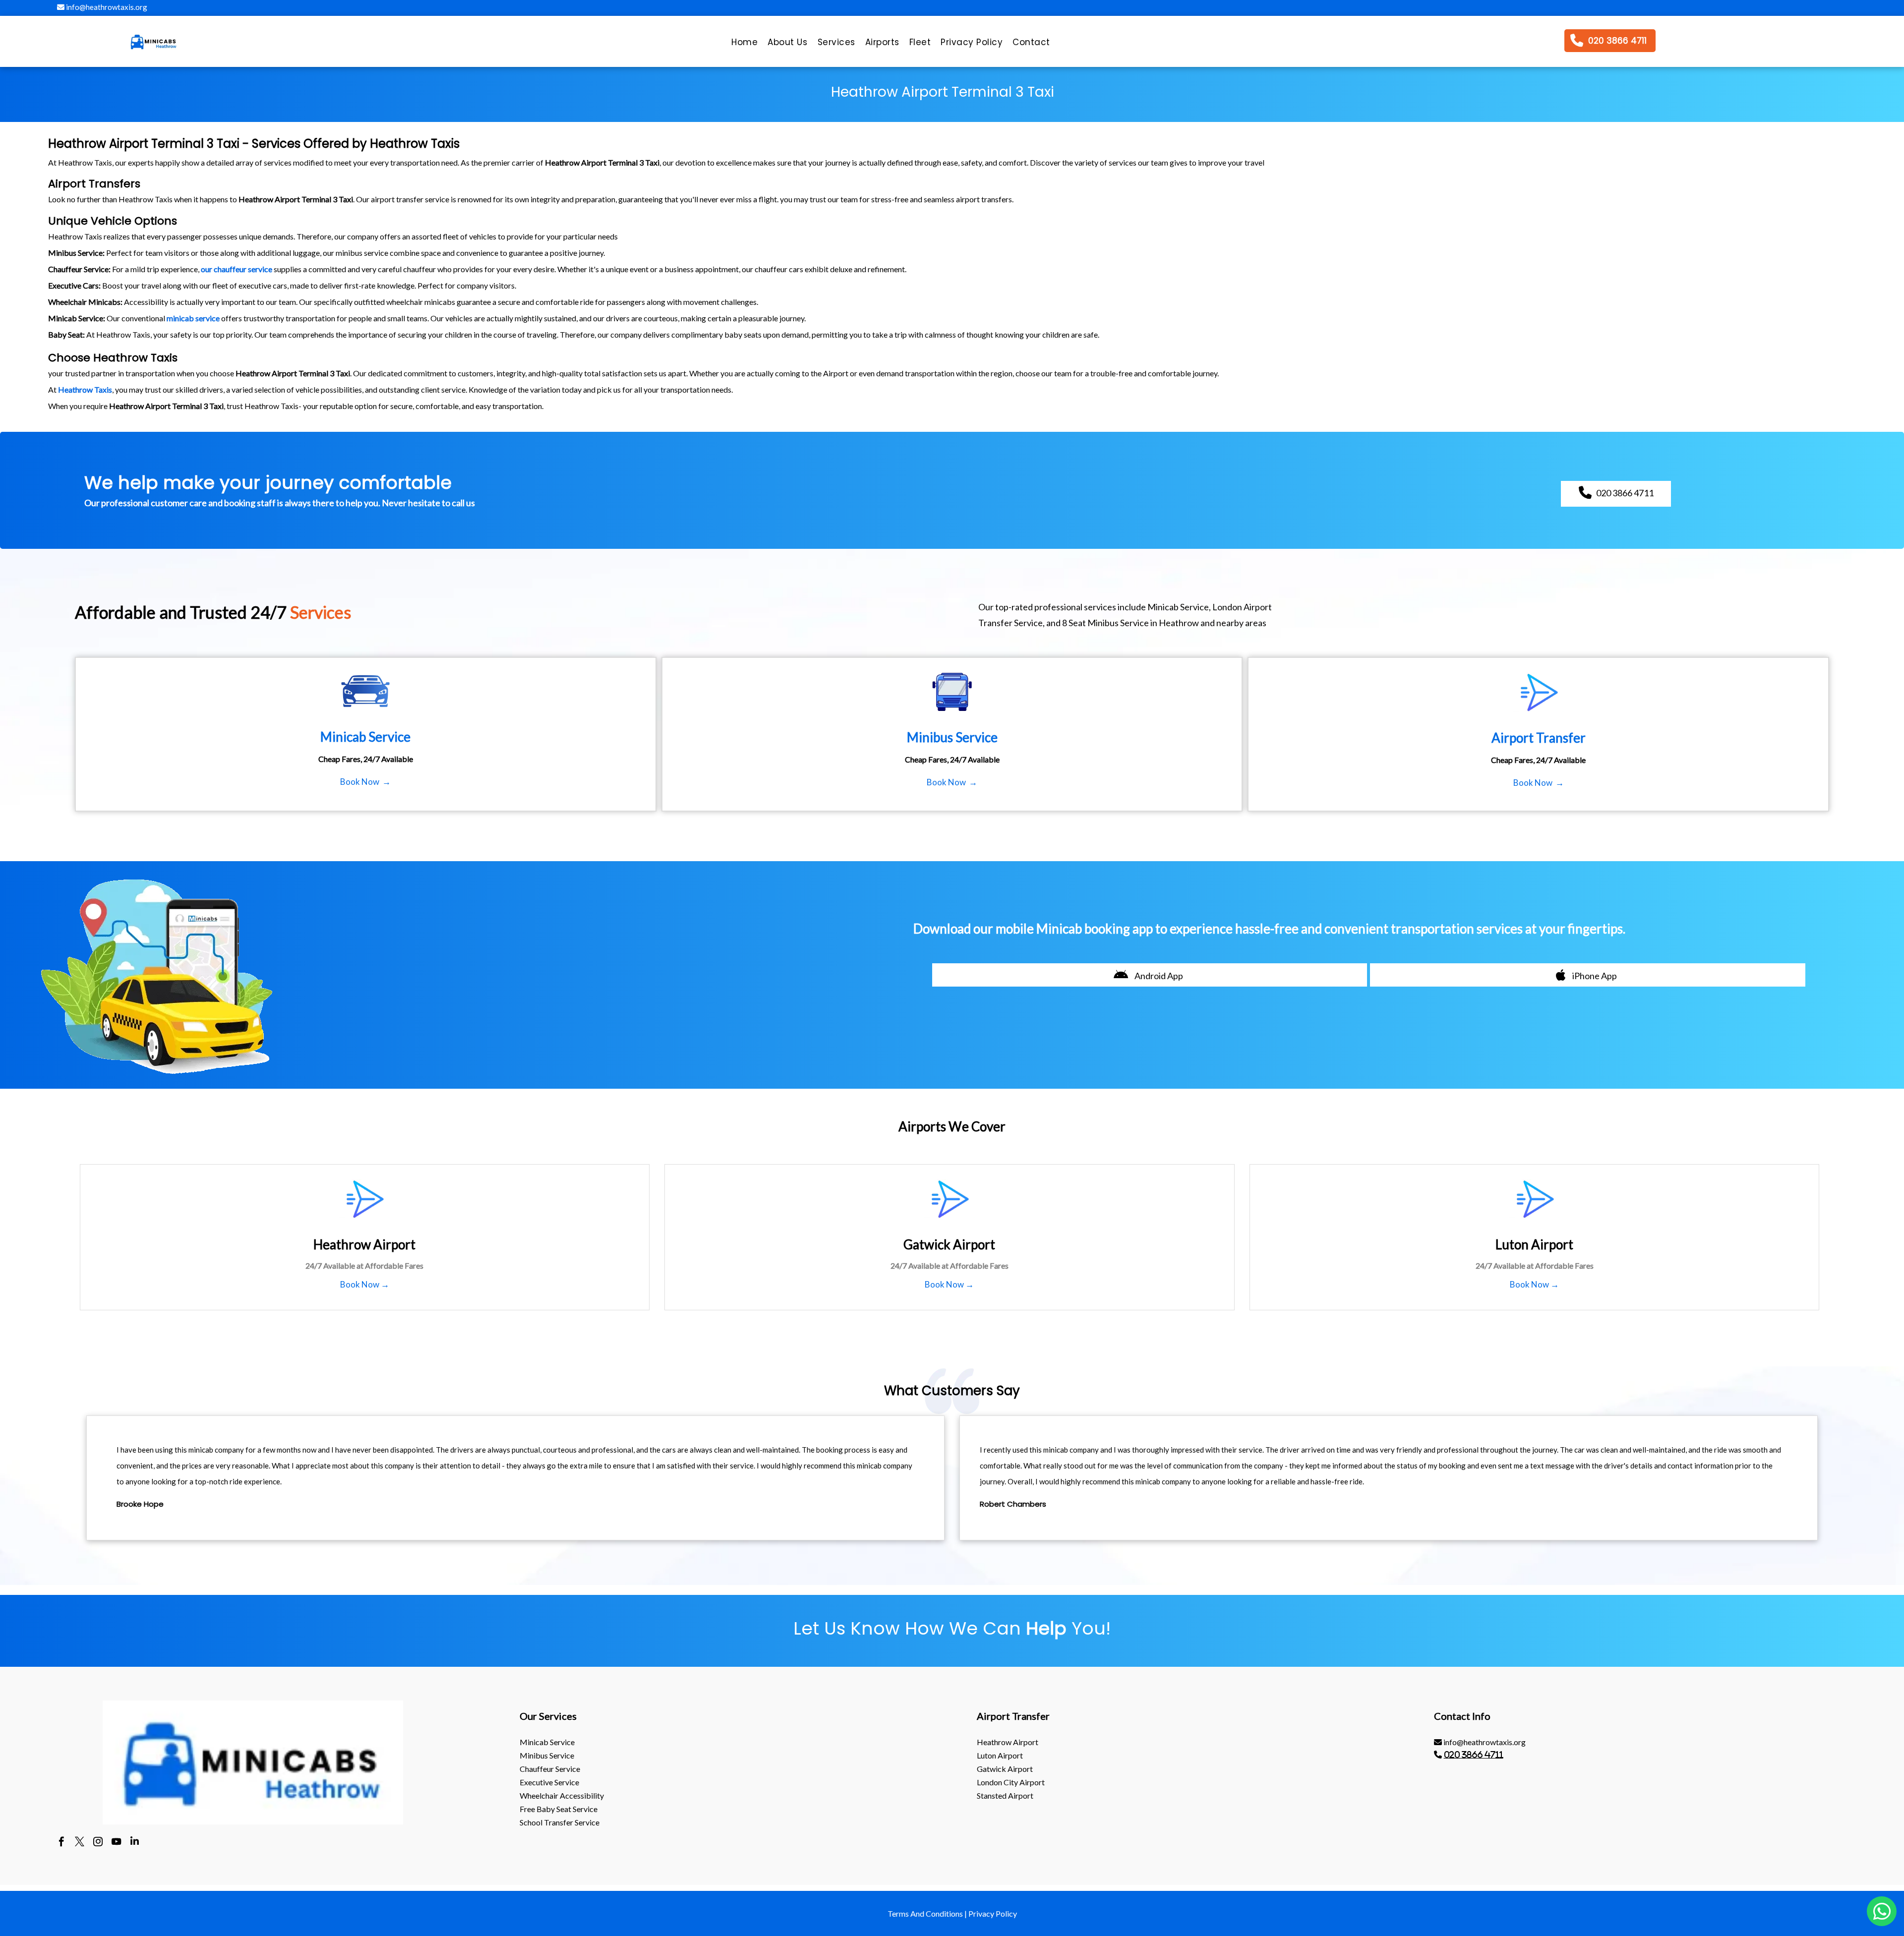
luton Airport (1000, 1755)
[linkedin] (135, 1843)
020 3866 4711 (1474, 1755)
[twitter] (80, 1843)
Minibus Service (547, 1755)
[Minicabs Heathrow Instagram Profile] (98, 1843)
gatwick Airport (1005, 1769)
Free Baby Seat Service (559, 1809)
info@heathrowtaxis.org (106, 7)
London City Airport (1011, 1782)
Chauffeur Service (550, 1769)
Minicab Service (547, 1742)
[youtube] (116, 1843)
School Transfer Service (560, 1822)
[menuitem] (744, 45)
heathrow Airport (1008, 1742)
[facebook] (61, 1843)
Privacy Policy (993, 1913)
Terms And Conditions (925, 1913)
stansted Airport (1005, 1795)
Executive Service (549, 1782)
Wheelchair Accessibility (562, 1795)
